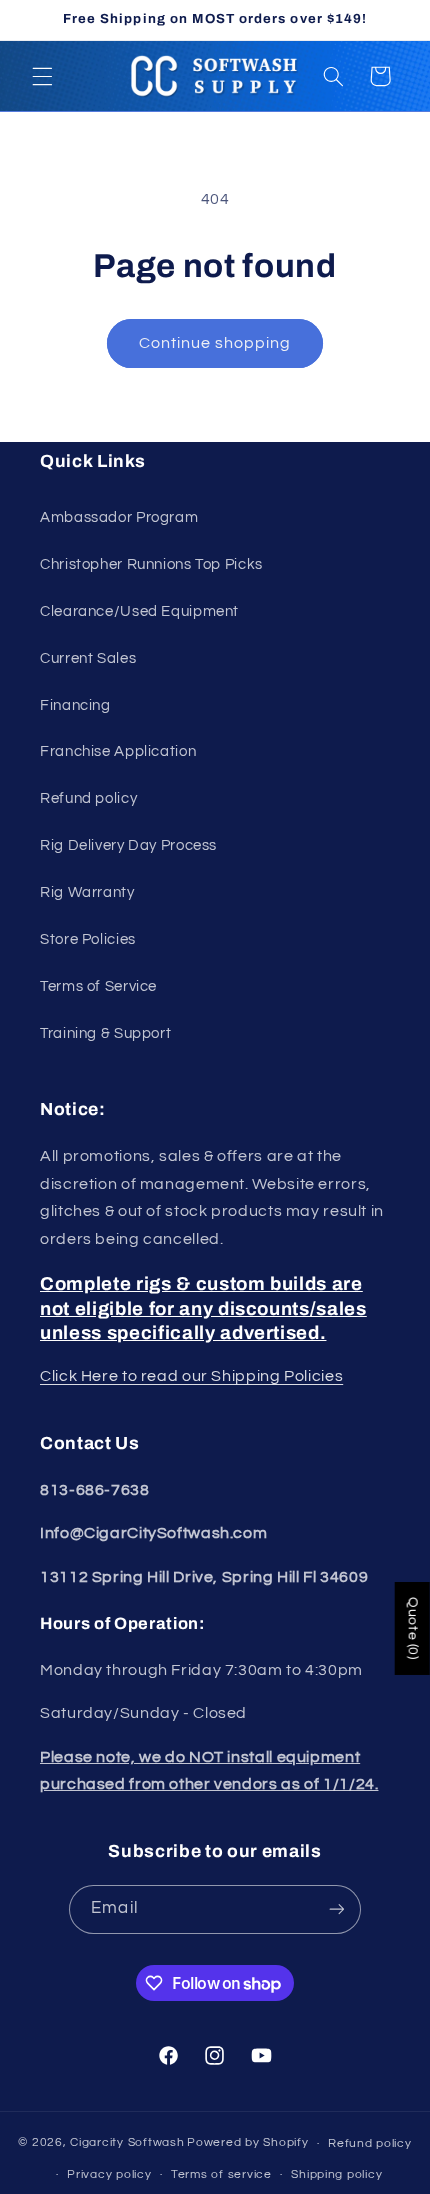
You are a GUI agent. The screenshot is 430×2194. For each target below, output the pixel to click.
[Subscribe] (336, 1909)
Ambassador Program (119, 517)
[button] (42, 76)
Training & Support (105, 1033)
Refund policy (88, 798)
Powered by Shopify (247, 2143)
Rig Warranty (87, 892)
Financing (75, 705)
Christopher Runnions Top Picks (151, 564)
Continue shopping (215, 343)
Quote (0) (413, 1628)
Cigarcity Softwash (127, 2143)
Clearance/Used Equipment (139, 611)
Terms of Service (98, 986)
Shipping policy (336, 2174)
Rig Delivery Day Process (128, 845)
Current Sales (88, 658)
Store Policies (88, 939)
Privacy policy (109, 2174)
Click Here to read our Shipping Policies (191, 1376)
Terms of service (221, 2174)
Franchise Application (118, 751)
